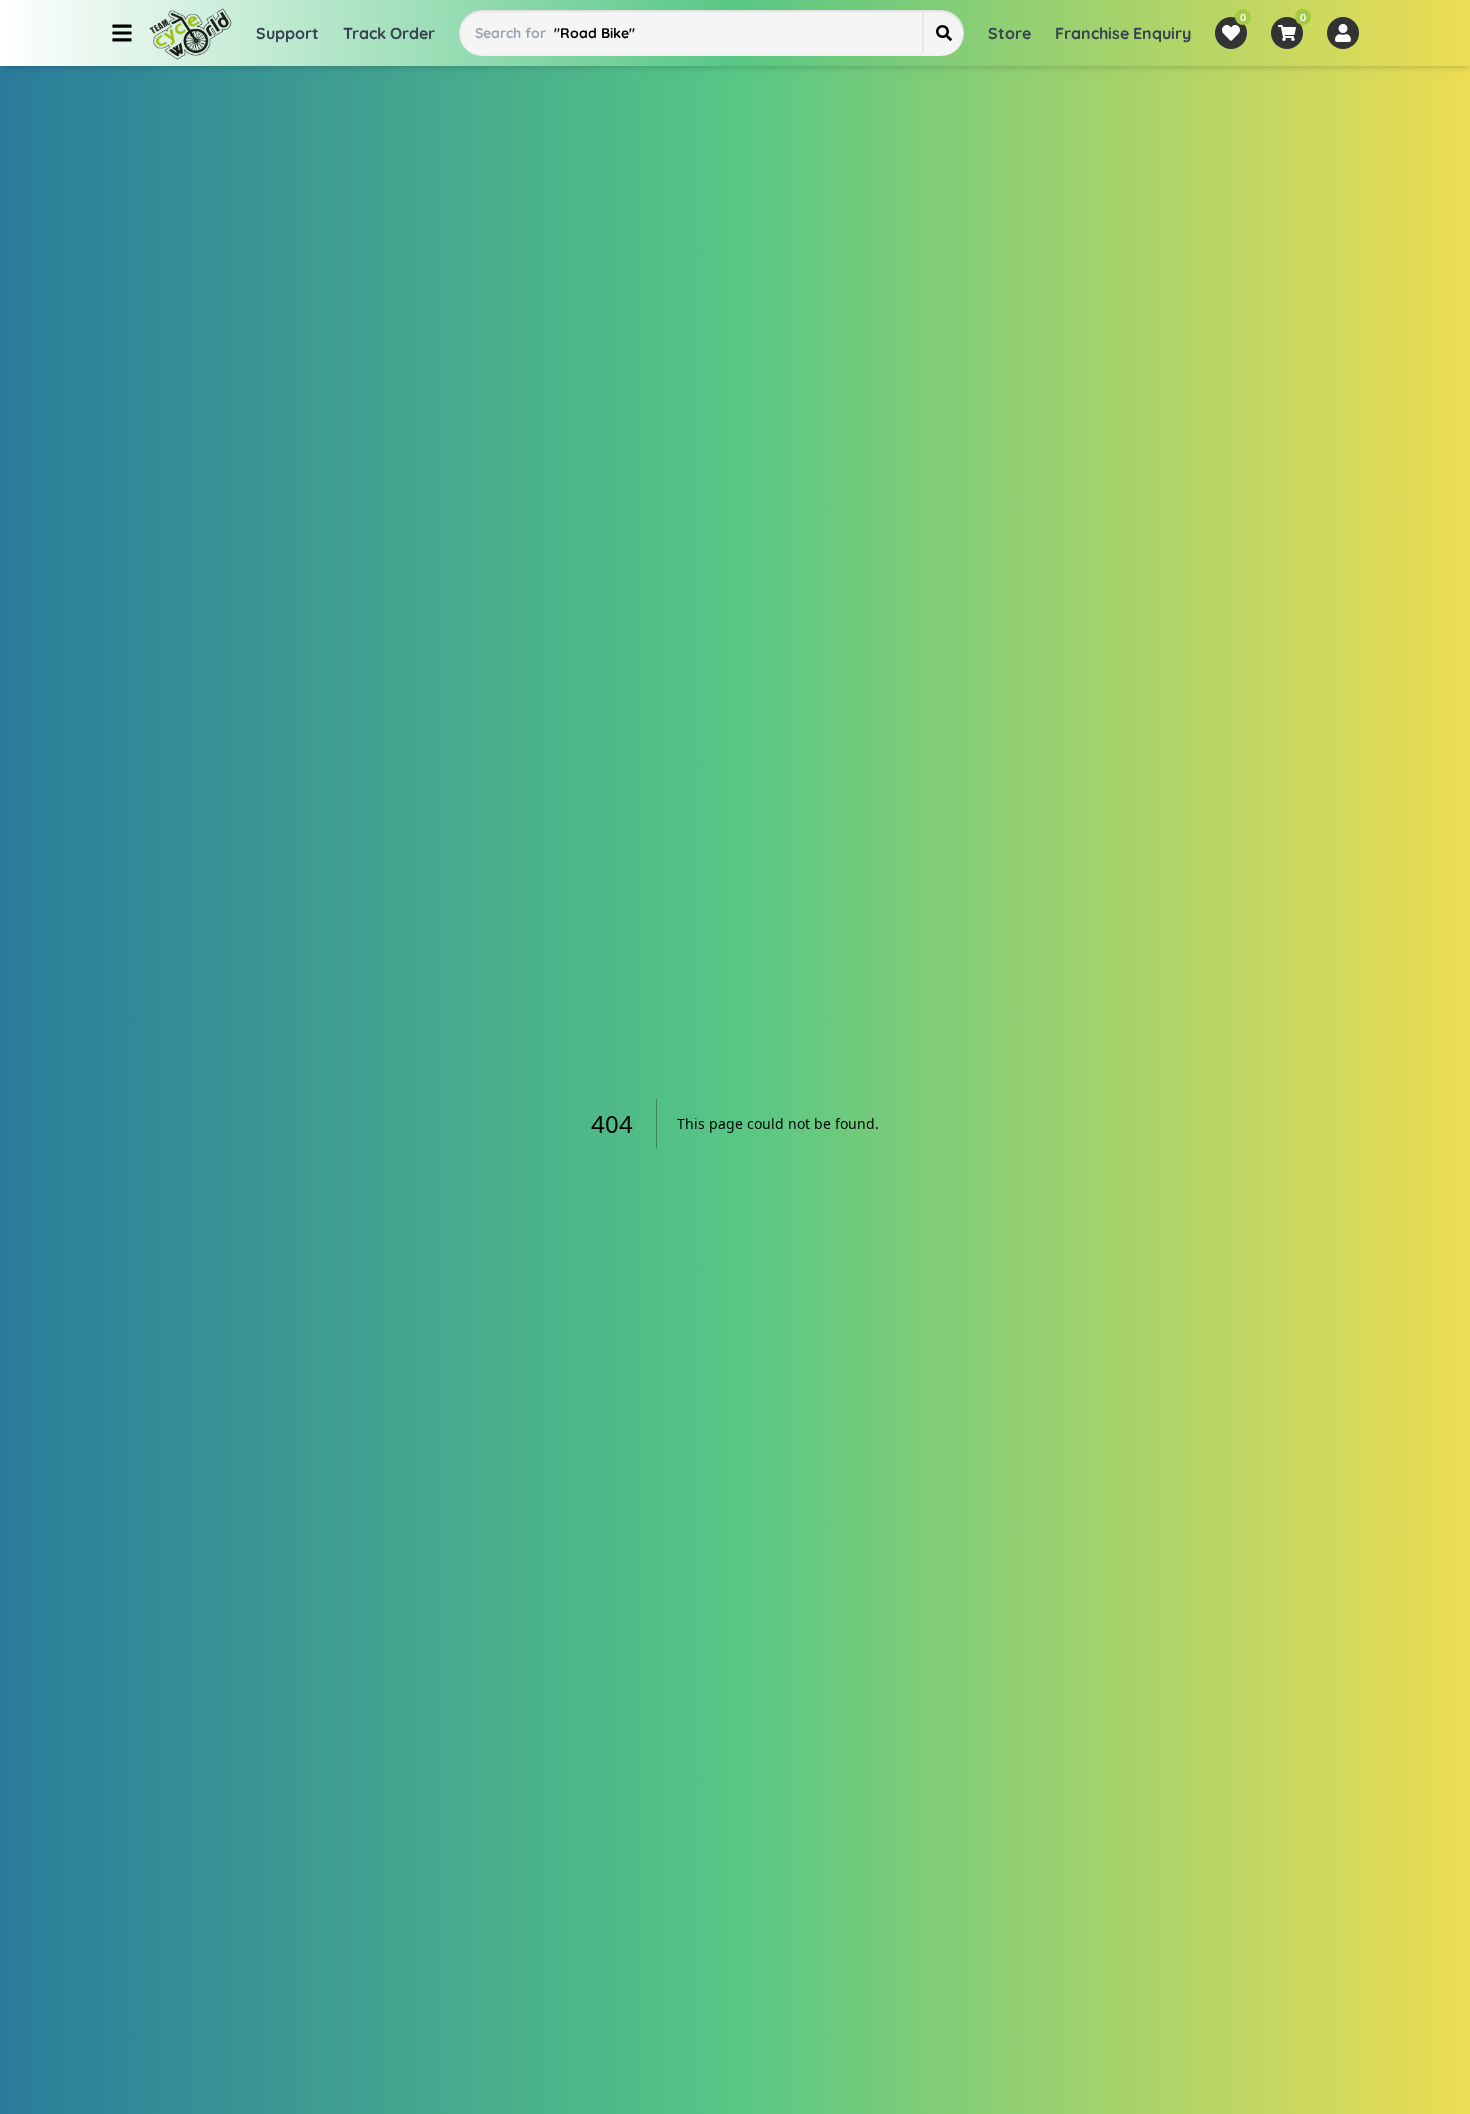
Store (1009, 33)
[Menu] (122, 33)
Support (287, 33)
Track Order (389, 33)
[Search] (943, 33)
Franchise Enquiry (1123, 33)
